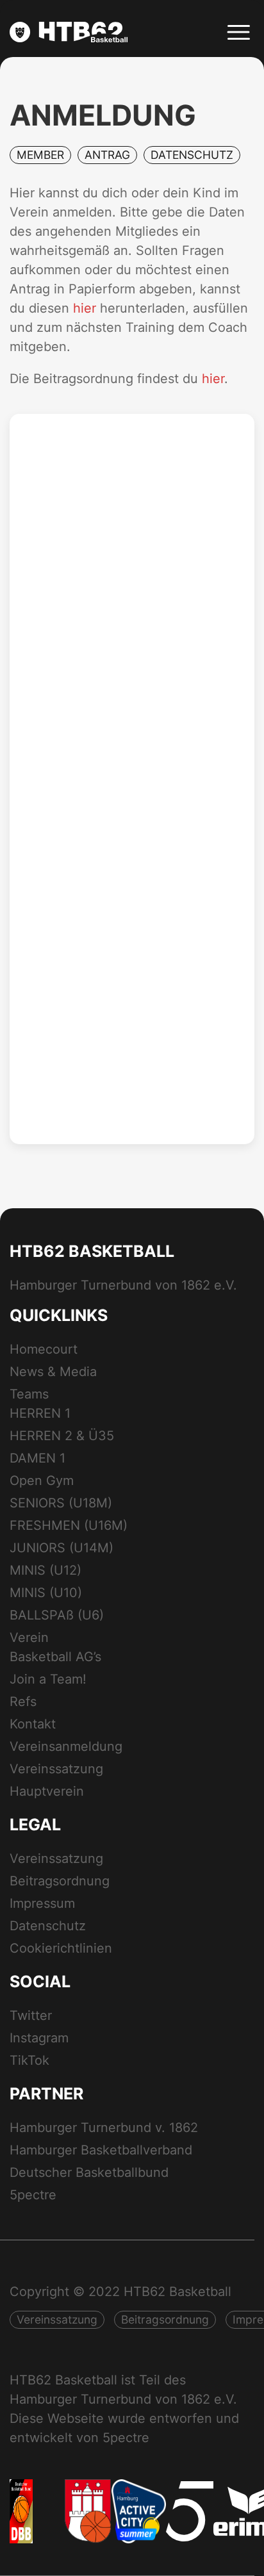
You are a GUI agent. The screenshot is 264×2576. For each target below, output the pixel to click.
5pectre (33, 2195)
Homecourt (44, 1349)
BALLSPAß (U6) (57, 1615)
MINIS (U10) (46, 1593)
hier (85, 308)
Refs (23, 1702)
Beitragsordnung (60, 1881)
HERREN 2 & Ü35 (62, 1436)
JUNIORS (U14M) (62, 1548)
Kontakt (33, 1724)
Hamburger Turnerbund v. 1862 (104, 2128)
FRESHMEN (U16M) (69, 1525)
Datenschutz (48, 1926)
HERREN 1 (40, 1413)
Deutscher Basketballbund (89, 2172)
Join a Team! (48, 1679)
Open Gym (42, 1481)
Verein (29, 1637)
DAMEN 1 (37, 1458)
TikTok (29, 2060)
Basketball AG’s (55, 1657)
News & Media (53, 1372)
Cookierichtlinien (61, 1948)
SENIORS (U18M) (61, 1503)
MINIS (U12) (45, 1570)
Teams (29, 1394)
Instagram (39, 2038)
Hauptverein (47, 1791)
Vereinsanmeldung (66, 1746)
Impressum (42, 1903)
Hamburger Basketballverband (101, 2150)
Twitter (31, 2015)
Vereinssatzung (56, 1769)
